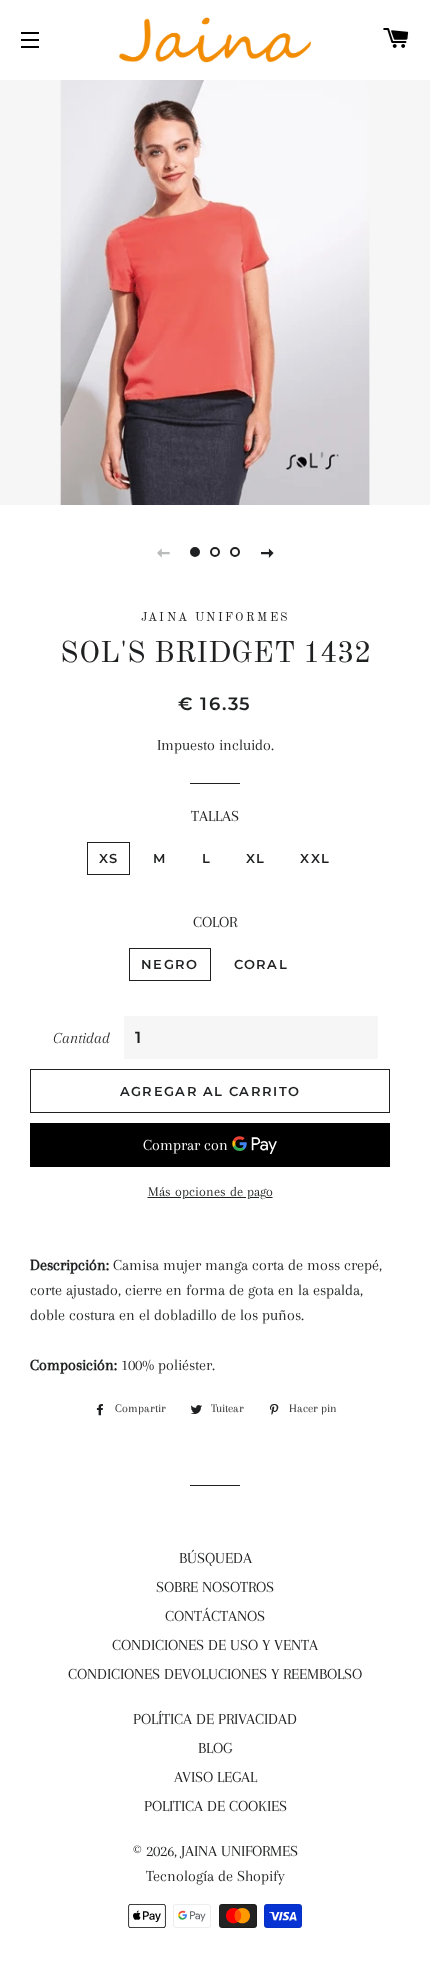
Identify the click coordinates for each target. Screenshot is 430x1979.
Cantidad (81, 1038)
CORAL (261, 964)
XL (256, 858)
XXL (315, 858)
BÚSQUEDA (215, 1558)
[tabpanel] (215, 290)
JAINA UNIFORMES (239, 1851)
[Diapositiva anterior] (163, 552)
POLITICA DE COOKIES (215, 1806)
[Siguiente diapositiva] (267, 552)
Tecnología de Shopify (215, 1876)
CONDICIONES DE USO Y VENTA (215, 1645)
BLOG (215, 1748)
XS (109, 858)
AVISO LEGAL (215, 1777)
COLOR (215, 922)
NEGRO (170, 964)
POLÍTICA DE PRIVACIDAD (215, 1719)
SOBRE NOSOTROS (215, 1587)
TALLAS (215, 816)
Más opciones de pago (210, 1191)
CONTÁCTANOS (215, 1616)
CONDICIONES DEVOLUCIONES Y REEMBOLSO (215, 1674)
